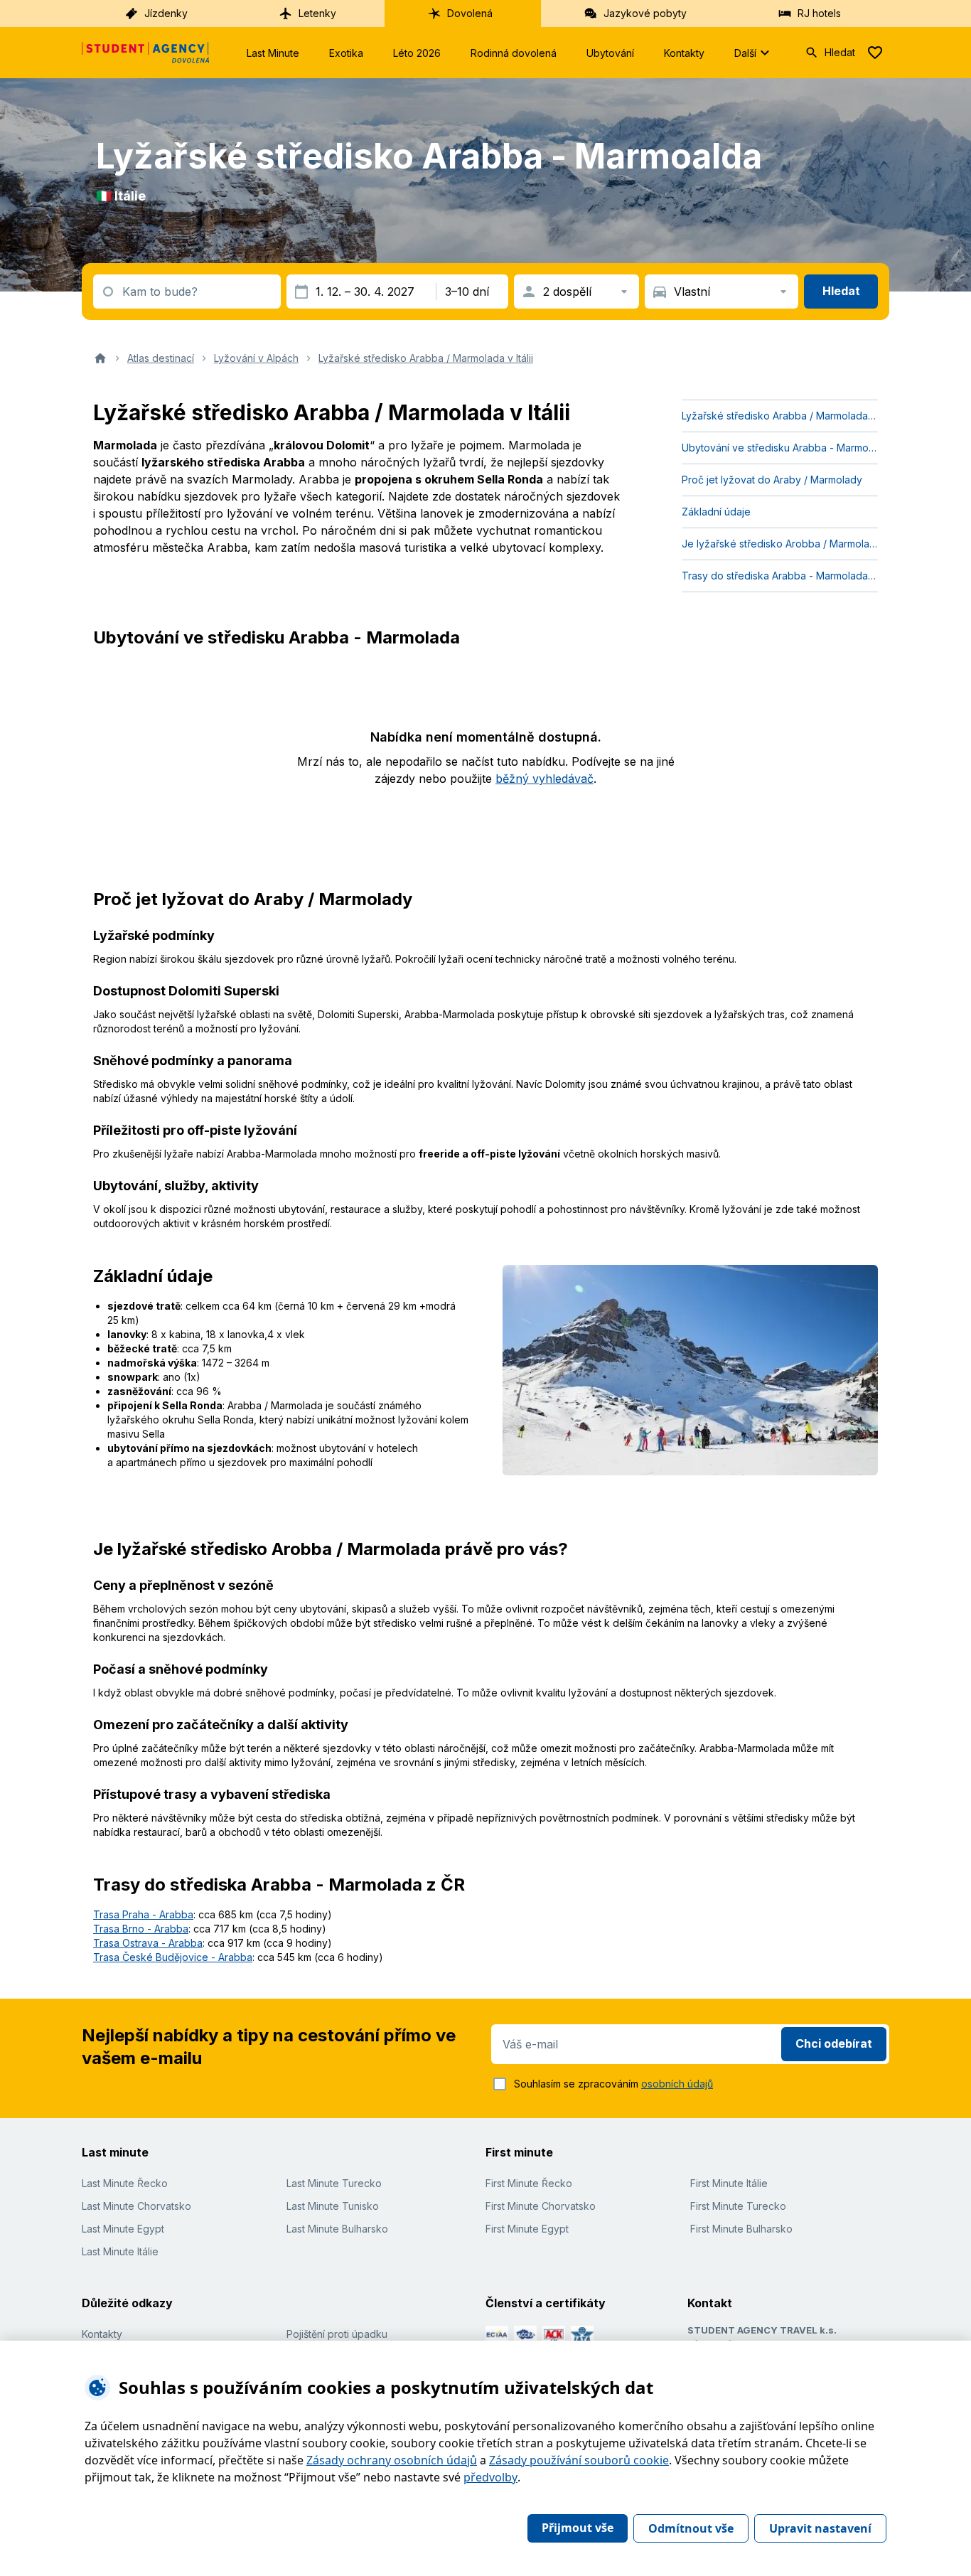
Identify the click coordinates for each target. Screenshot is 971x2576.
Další (745, 53)
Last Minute (273, 53)
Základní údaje (716, 512)
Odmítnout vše (691, 2528)
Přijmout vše (578, 2528)
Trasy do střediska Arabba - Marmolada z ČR (780, 576)
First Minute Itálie (729, 2183)
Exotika (346, 53)
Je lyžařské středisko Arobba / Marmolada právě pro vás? (780, 544)
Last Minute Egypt (123, 2229)
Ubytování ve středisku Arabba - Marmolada (780, 448)
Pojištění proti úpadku (337, 2334)
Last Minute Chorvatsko (136, 2206)
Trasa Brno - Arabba (141, 1929)
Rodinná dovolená (514, 53)
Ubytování (610, 53)
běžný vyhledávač (544, 779)
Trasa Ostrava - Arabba (148, 1943)
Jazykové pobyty (645, 13)
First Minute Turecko (738, 2206)
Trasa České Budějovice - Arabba (173, 1957)
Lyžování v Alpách (256, 358)
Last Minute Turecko (334, 2183)
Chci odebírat (834, 2043)
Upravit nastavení (820, 2528)
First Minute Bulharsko (741, 2229)
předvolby (490, 2477)
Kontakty (684, 53)
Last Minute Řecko (125, 2183)
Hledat (840, 52)
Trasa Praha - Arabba (143, 1914)
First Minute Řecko (529, 2183)
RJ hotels (819, 13)
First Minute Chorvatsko (541, 2206)
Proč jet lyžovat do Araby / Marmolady (772, 480)
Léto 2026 (417, 53)
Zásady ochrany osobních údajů (392, 2460)
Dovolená (470, 13)
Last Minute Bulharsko (337, 2229)
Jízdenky (166, 13)
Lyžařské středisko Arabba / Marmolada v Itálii (426, 358)
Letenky (317, 13)
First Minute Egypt (527, 2229)
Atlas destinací (161, 358)
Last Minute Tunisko (333, 2206)
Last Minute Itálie (120, 2251)
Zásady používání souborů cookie (579, 2460)
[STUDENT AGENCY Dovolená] (146, 53)
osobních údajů (677, 2084)
